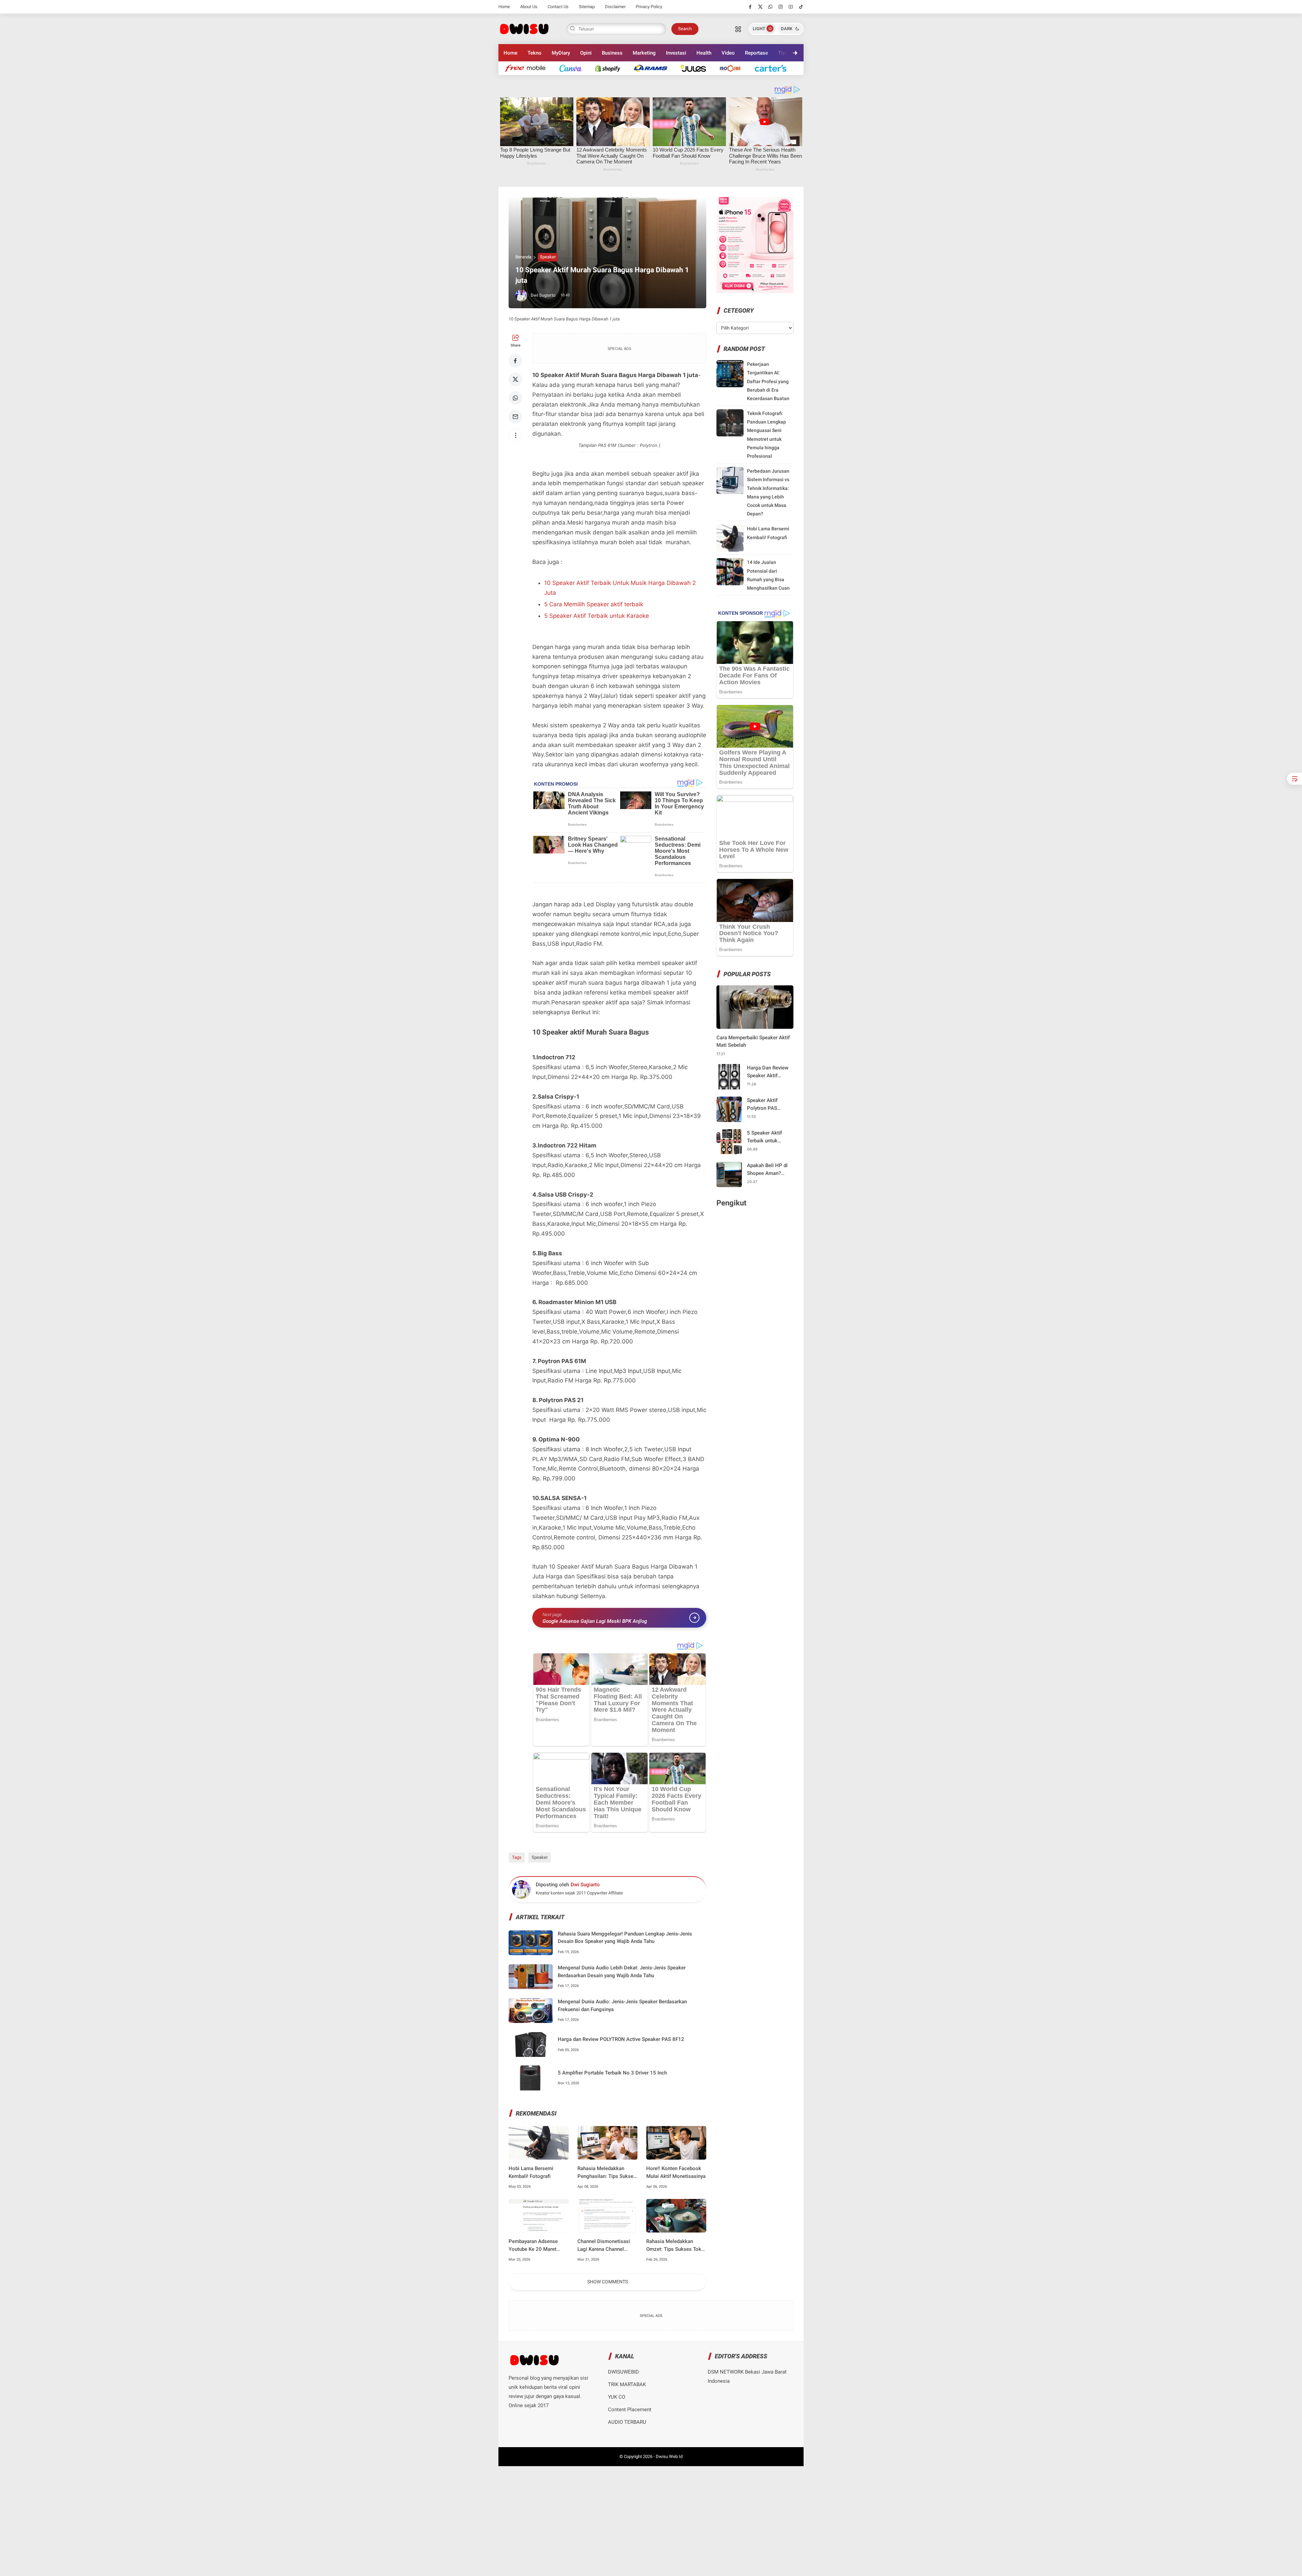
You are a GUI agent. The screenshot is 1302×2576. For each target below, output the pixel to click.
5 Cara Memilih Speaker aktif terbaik (594, 604)
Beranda (523, 257)
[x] (760, 7)
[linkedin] (707, 1282)
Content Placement (630, 2410)
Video (728, 53)
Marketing (644, 53)
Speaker (548, 257)
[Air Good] (574, 68)
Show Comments (608, 2282)
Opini (586, 53)
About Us (529, 7)
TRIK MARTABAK (627, 2384)
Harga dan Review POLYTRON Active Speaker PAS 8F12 (621, 2039)
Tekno (535, 53)
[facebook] (750, 7)
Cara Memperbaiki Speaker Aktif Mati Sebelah (753, 1041)
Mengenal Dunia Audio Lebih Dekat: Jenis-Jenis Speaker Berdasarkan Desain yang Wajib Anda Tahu (622, 1972)
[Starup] (697, 68)
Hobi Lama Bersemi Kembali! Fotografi (531, 2172)
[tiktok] (801, 7)
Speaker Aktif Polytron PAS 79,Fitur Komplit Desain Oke (765, 1105)
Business (612, 53)
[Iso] (734, 68)
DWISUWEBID (623, 2372)
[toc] (1295, 779)
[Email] (515, 417)
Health (704, 53)
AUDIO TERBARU (627, 2422)
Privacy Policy (649, 7)
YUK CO (617, 2397)
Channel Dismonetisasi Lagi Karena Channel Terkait (604, 2246)
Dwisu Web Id (669, 2456)
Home (504, 7)
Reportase (756, 53)
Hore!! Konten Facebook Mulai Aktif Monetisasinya (676, 2172)
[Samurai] (774, 68)
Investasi (676, 53)
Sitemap (587, 7)
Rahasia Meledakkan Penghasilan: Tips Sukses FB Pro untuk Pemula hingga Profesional (607, 2173)
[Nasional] (529, 68)
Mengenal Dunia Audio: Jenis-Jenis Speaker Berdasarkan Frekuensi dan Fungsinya (622, 2005)
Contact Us (558, 7)
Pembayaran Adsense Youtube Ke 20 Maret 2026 (533, 2246)
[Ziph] (654, 68)
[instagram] (781, 7)
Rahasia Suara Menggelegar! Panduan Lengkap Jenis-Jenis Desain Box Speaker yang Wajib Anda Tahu (625, 1938)
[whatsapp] (771, 7)
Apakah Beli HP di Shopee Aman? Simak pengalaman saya (769, 1170)
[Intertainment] (611, 68)
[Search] (738, 29)
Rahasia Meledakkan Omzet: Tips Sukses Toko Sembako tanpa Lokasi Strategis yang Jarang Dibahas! (675, 2246)
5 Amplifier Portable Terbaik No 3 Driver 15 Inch (612, 2073)
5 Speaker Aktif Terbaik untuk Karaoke (597, 616)
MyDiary (561, 53)
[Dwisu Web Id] (524, 28)
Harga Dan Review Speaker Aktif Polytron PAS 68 (768, 1072)
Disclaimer (615, 7)
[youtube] (791, 7)
